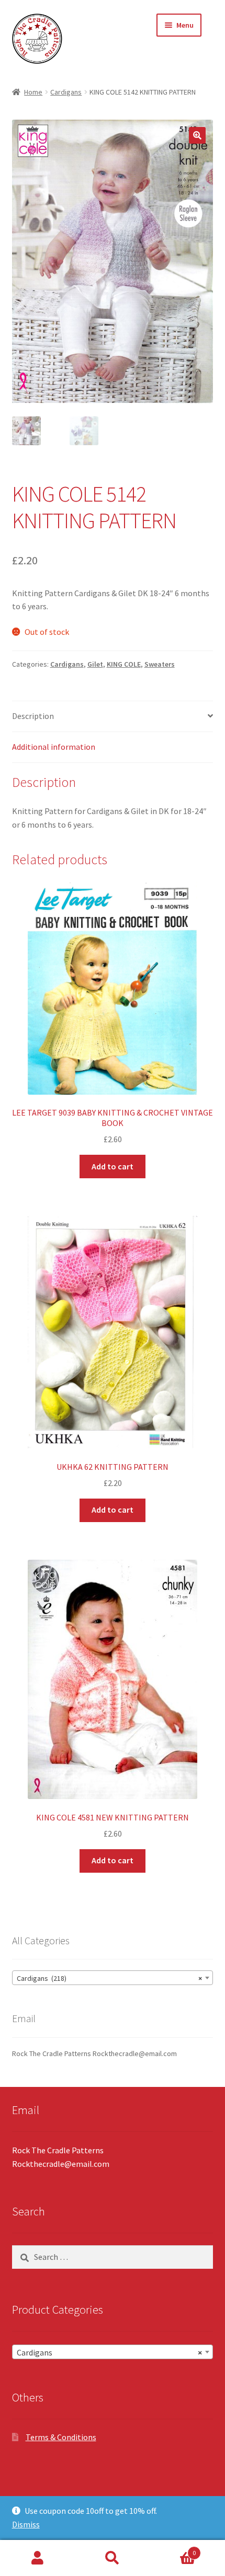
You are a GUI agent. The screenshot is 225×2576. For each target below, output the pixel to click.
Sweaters (160, 664)
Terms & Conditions (61, 2437)
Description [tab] (33, 716)
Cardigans (66, 92)
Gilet (95, 664)
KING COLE (124, 664)
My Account (37, 2558)
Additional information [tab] (54, 747)
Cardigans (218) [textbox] (110, 1978)
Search (112, 2558)
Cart (173, 2549)
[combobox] (113, 1978)
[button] (197, 135)
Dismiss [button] (26, 2524)
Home (33, 92)
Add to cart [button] (113, 1166)
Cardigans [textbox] (110, 2352)
